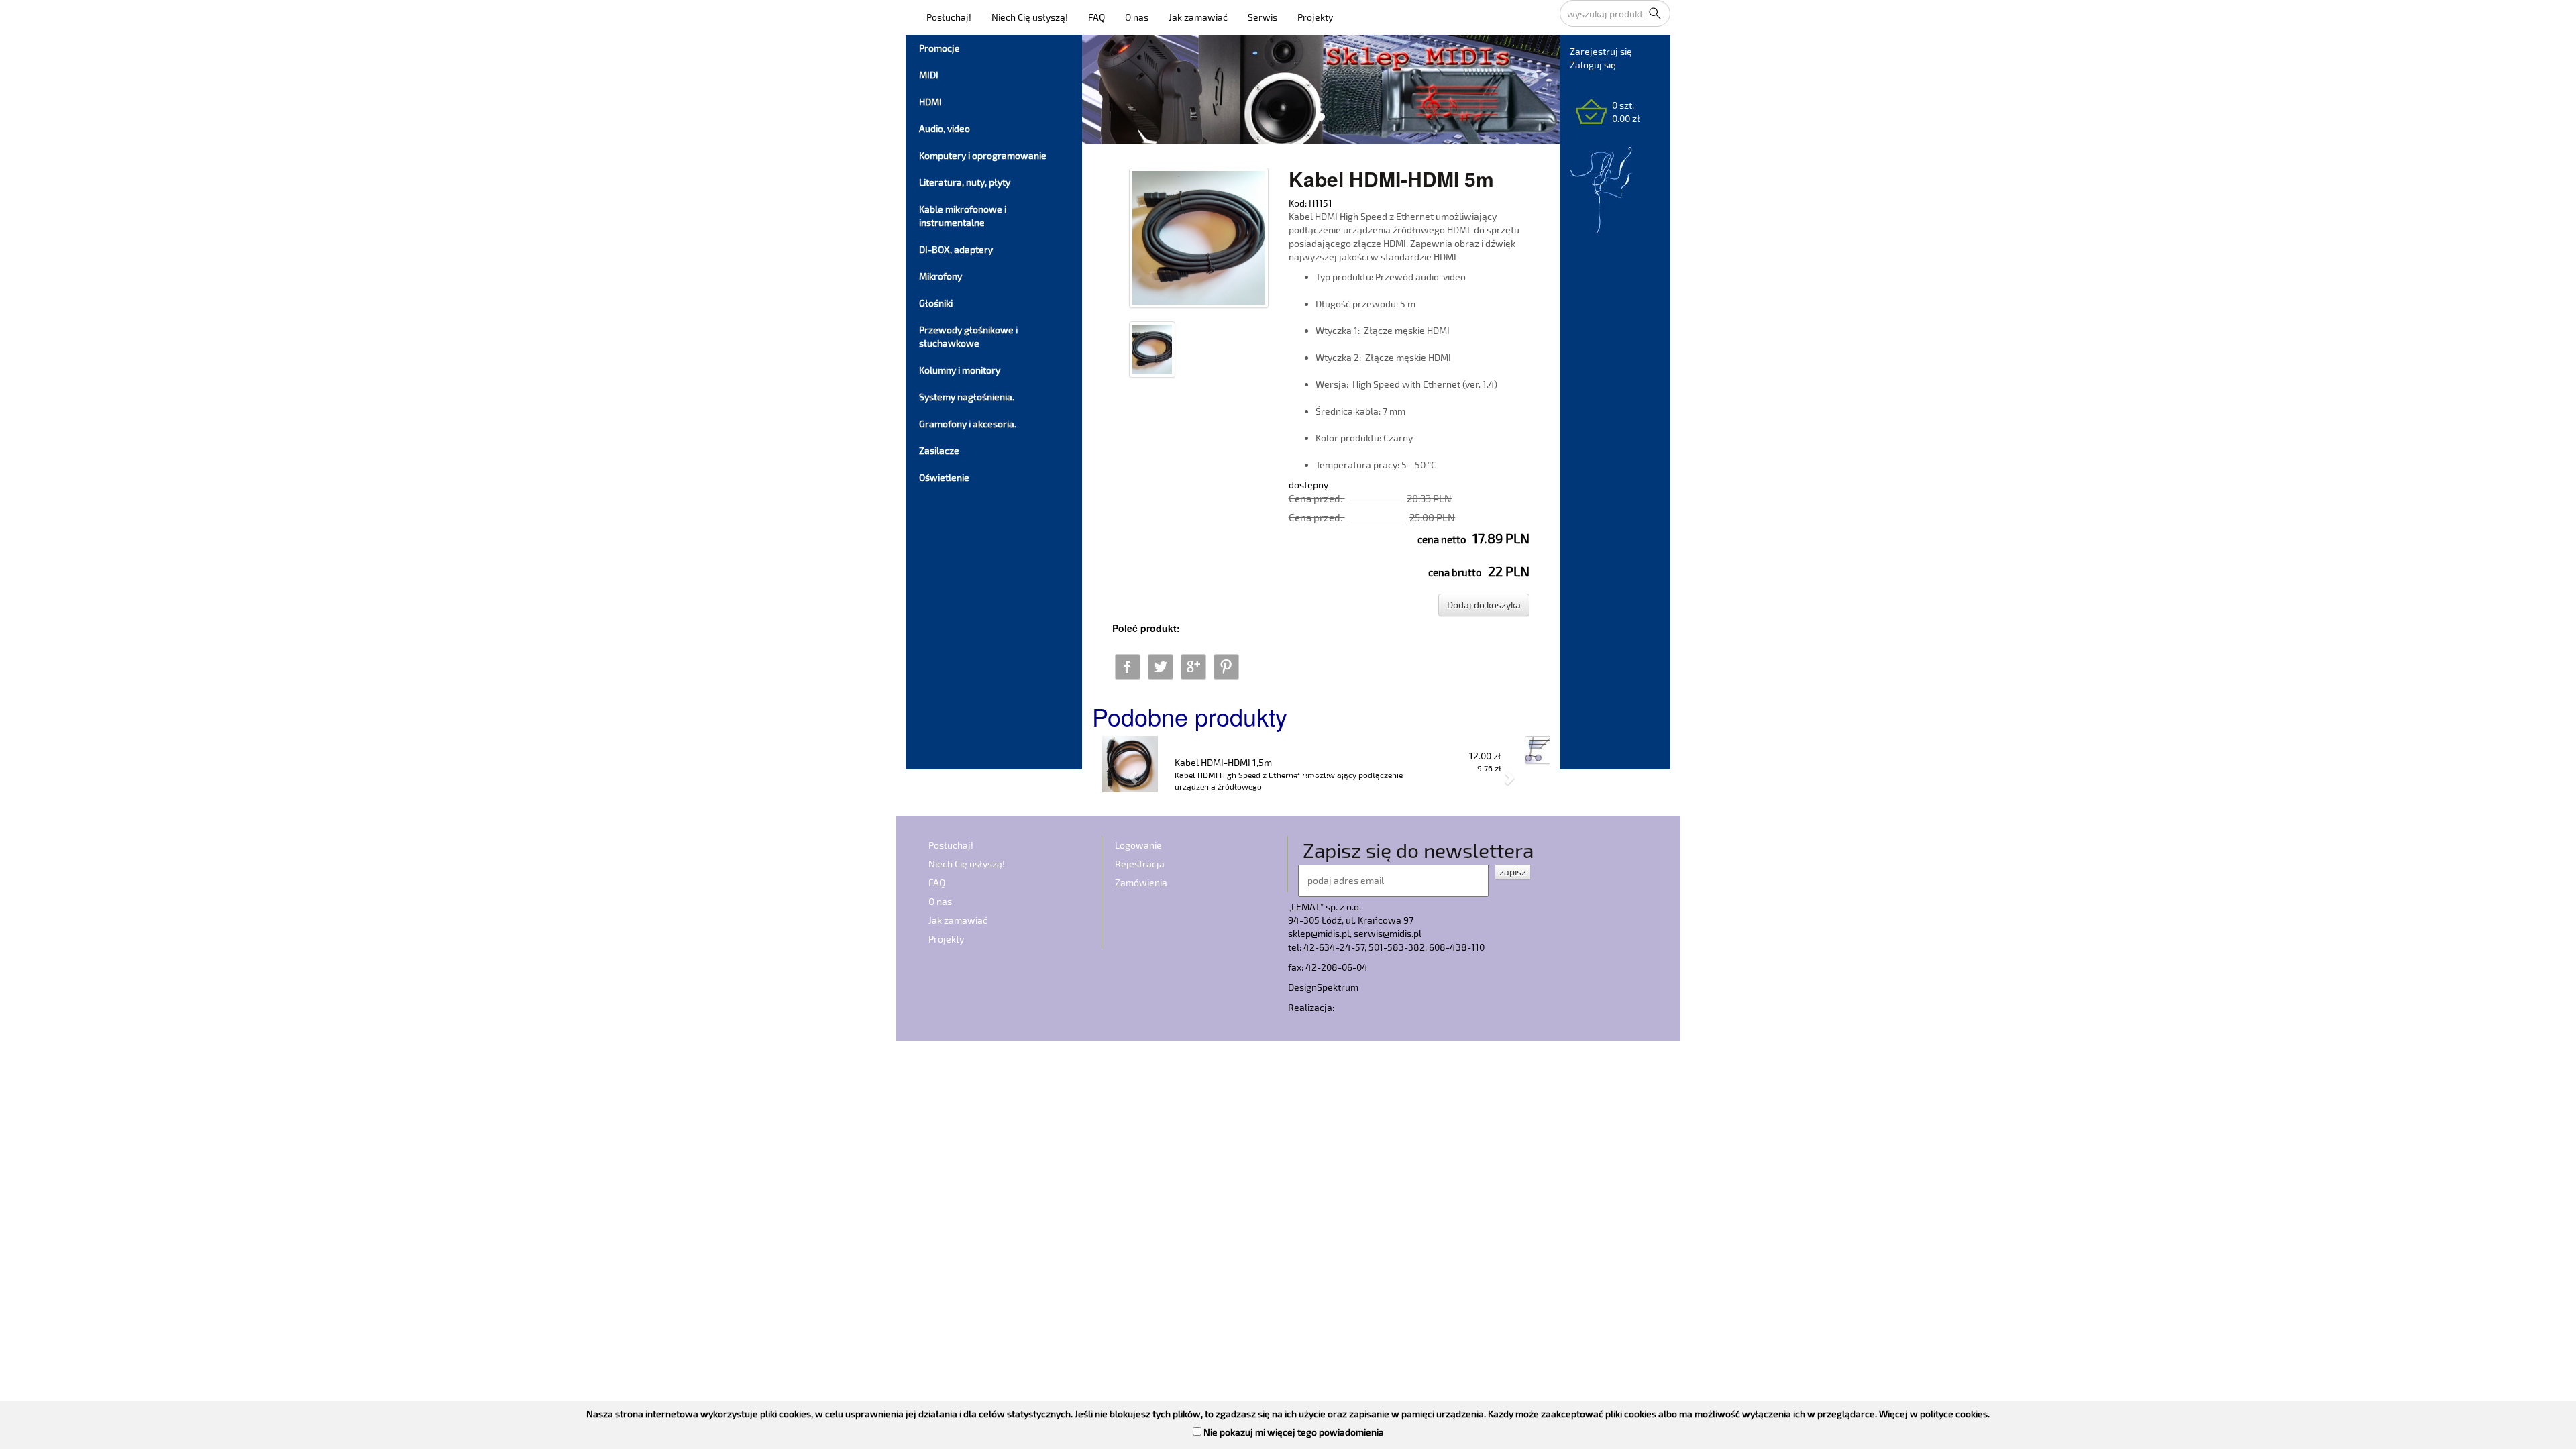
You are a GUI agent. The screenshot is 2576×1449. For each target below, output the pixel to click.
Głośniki (936, 303)
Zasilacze (939, 450)
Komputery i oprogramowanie (983, 155)
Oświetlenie (944, 477)
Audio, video (945, 128)
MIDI (929, 75)
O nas (1137, 17)
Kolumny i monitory (960, 370)
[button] (1126, 770)
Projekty (1315, 17)
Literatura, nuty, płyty (965, 182)
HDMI (930, 102)
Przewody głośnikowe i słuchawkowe (968, 336)
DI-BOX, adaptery (956, 249)
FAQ (1096, 17)
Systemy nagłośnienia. (967, 397)
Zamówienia (1141, 882)
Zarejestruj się (1601, 51)
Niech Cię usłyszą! (1030, 17)
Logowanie (1138, 845)
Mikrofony (941, 276)
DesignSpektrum (1323, 987)
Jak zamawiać (1198, 17)
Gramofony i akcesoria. (968, 424)
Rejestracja (1140, 864)
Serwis (1263, 17)
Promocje (940, 48)
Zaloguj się (1593, 65)
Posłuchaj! (949, 17)
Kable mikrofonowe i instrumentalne (963, 216)
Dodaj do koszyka (1484, 605)
